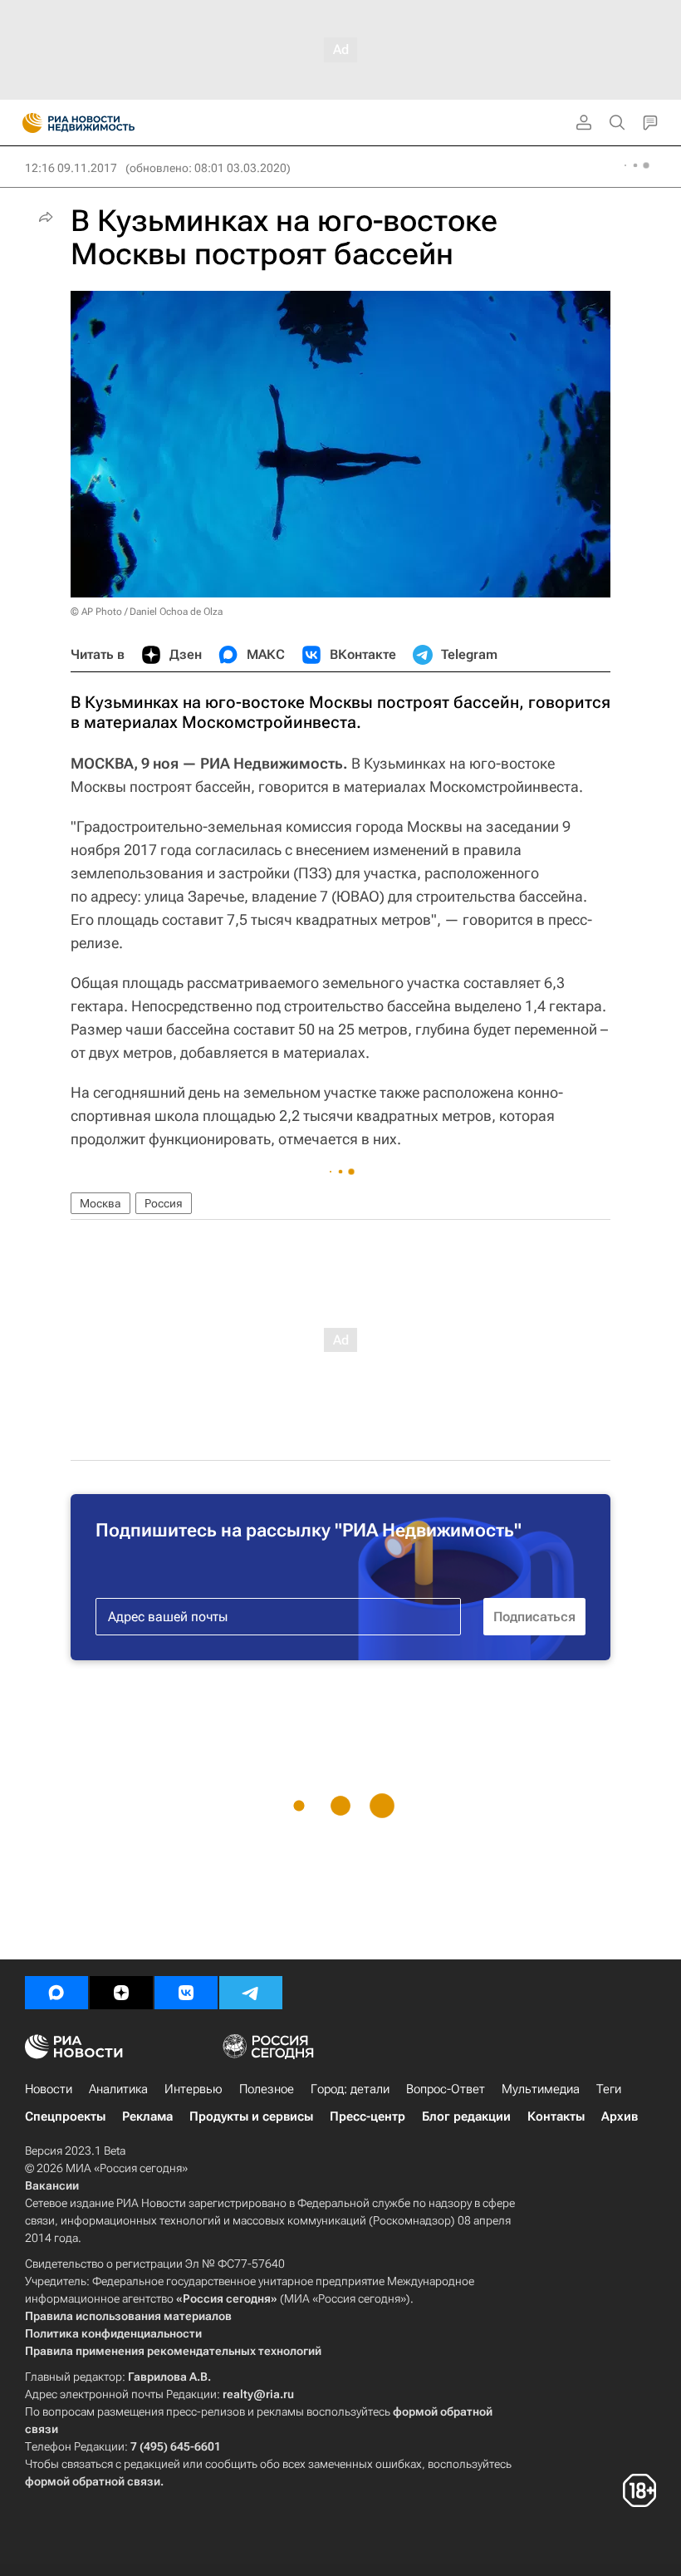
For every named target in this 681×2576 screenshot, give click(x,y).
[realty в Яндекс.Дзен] (121, 1993)
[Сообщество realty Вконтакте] (186, 1993)
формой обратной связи (93, 2481)
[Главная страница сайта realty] (108, 123)
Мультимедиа (541, 2089)
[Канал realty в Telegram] (251, 1993)
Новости (49, 2089)
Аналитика (118, 2089)
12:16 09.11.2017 (71, 168)
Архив (620, 2116)
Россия (164, 1203)
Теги (609, 2089)
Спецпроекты (65, 2116)
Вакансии (52, 2185)
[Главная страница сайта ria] (27, 123)
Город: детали (350, 2089)
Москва (100, 1203)
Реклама (147, 2116)
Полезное (267, 2089)
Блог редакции (466, 2116)
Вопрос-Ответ (446, 2089)
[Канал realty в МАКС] (56, 1993)
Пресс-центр (367, 2116)
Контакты (556, 2116)
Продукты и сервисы (251, 2116)
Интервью (194, 2089)
